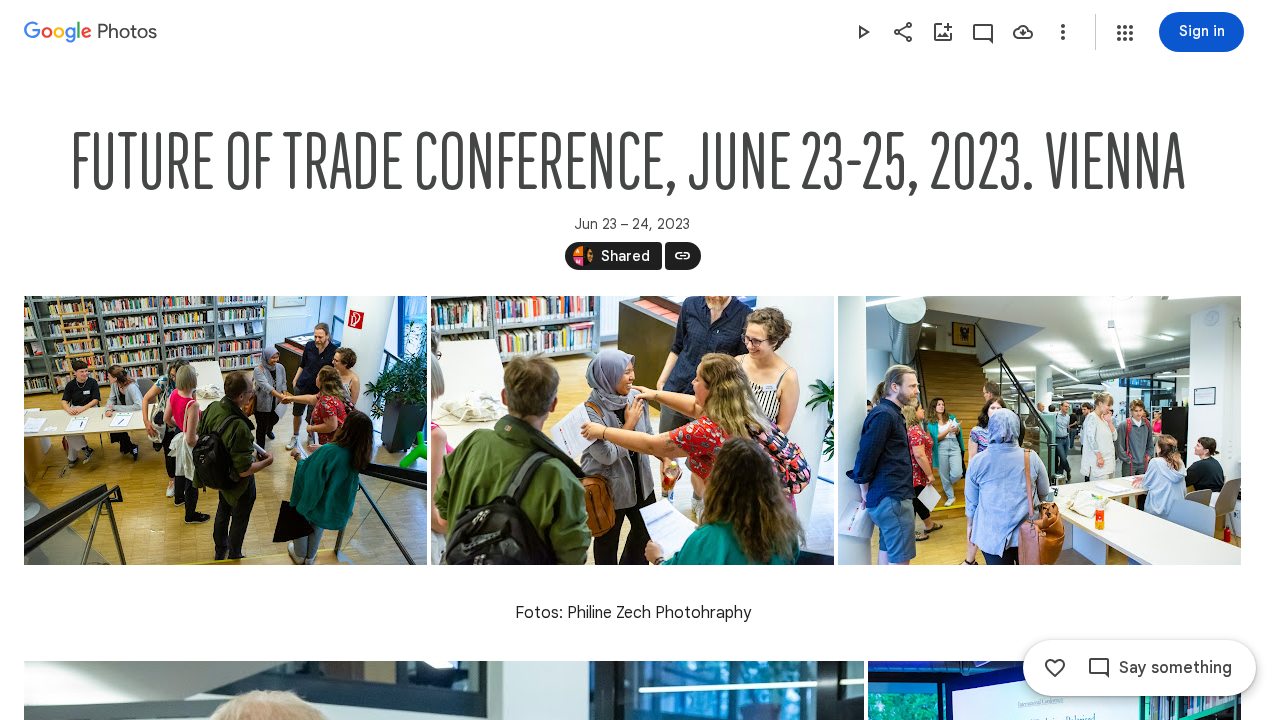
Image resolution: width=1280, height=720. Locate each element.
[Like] (1055, 668)
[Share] (903, 32)
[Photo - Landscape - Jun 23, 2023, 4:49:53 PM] (632, 430)
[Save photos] (1023, 32)
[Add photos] (943, 32)
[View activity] (983, 32)
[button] (1125, 33)
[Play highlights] (863, 32)
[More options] (1063, 32)
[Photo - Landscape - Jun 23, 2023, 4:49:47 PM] (225, 430)
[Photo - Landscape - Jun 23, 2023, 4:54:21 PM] (1039, 430)
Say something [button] (1175, 668)
